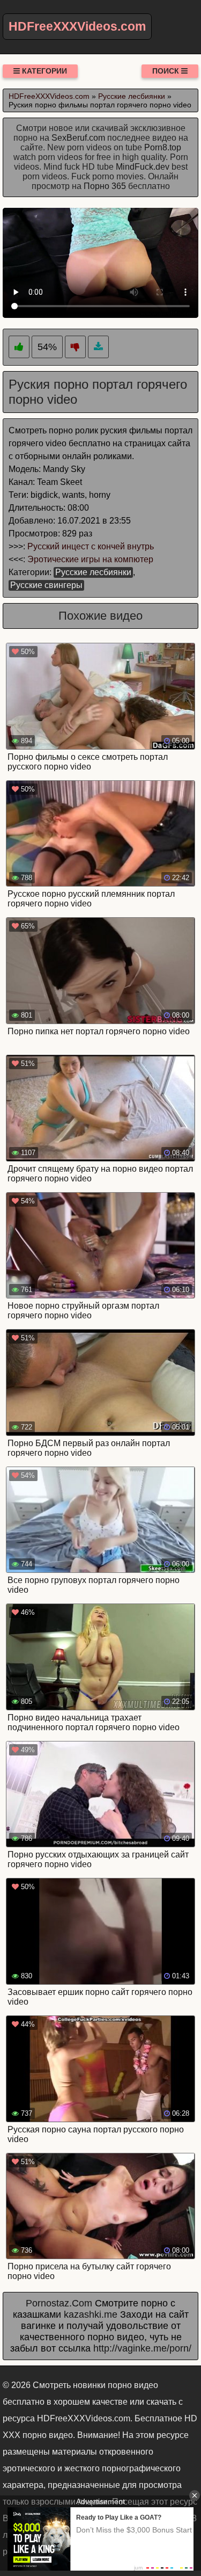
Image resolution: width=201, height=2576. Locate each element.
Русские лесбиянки (93, 572)
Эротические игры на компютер (90, 559)
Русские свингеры (46, 585)
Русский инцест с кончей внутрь (91, 546)
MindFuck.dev (143, 167)
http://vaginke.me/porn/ (142, 2348)
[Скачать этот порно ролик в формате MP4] (98, 347)
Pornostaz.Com (59, 2303)
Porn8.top (163, 147)
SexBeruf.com (78, 138)
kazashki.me (91, 2314)
